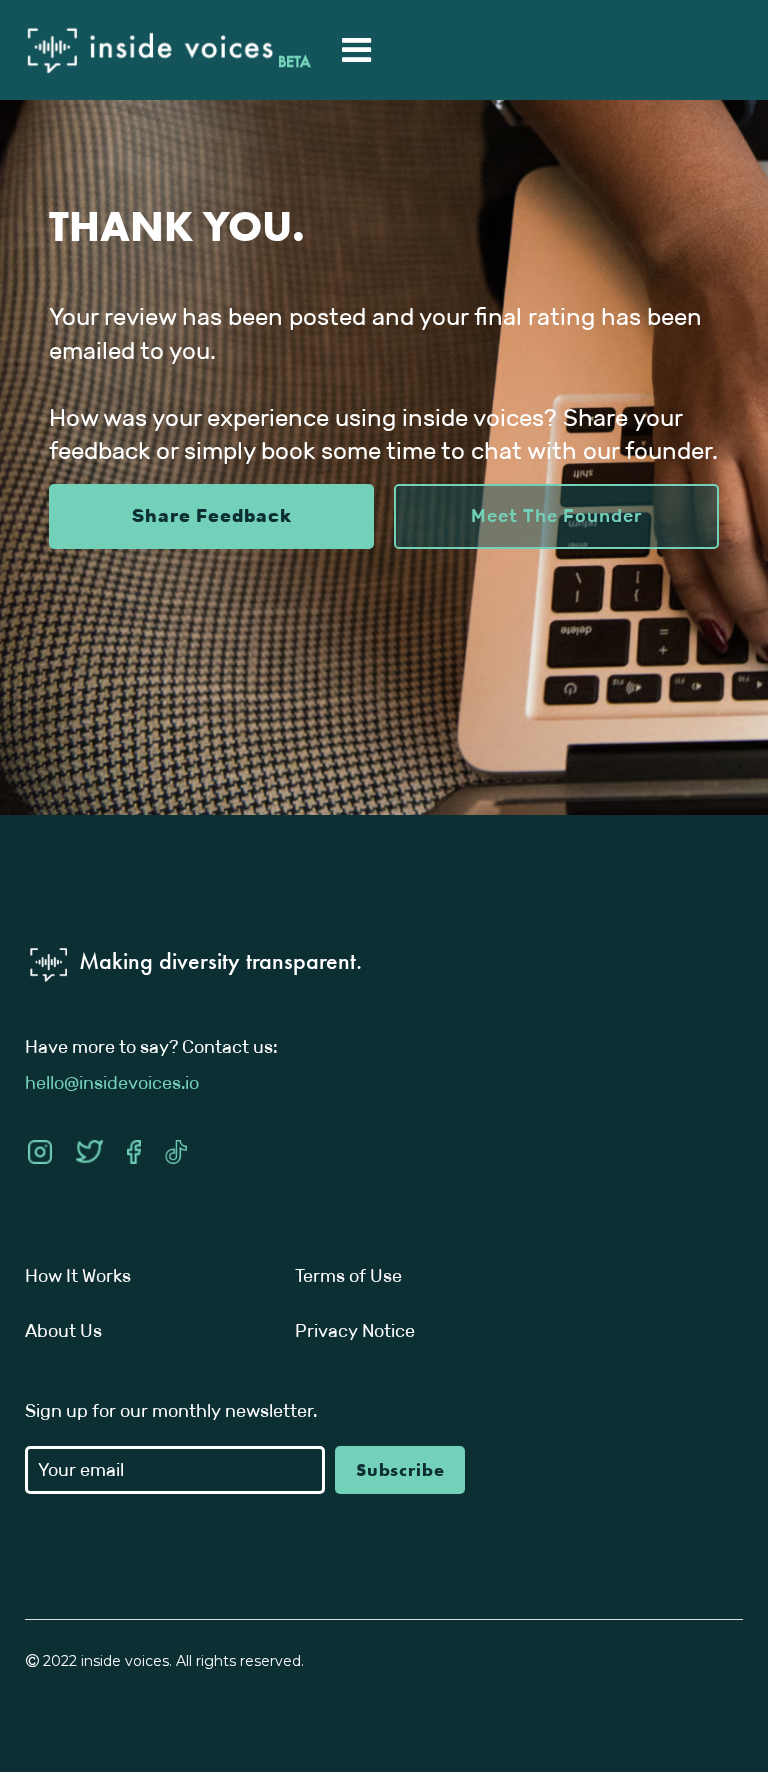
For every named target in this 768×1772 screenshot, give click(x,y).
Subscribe (400, 1469)
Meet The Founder (557, 516)
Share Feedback (212, 516)
